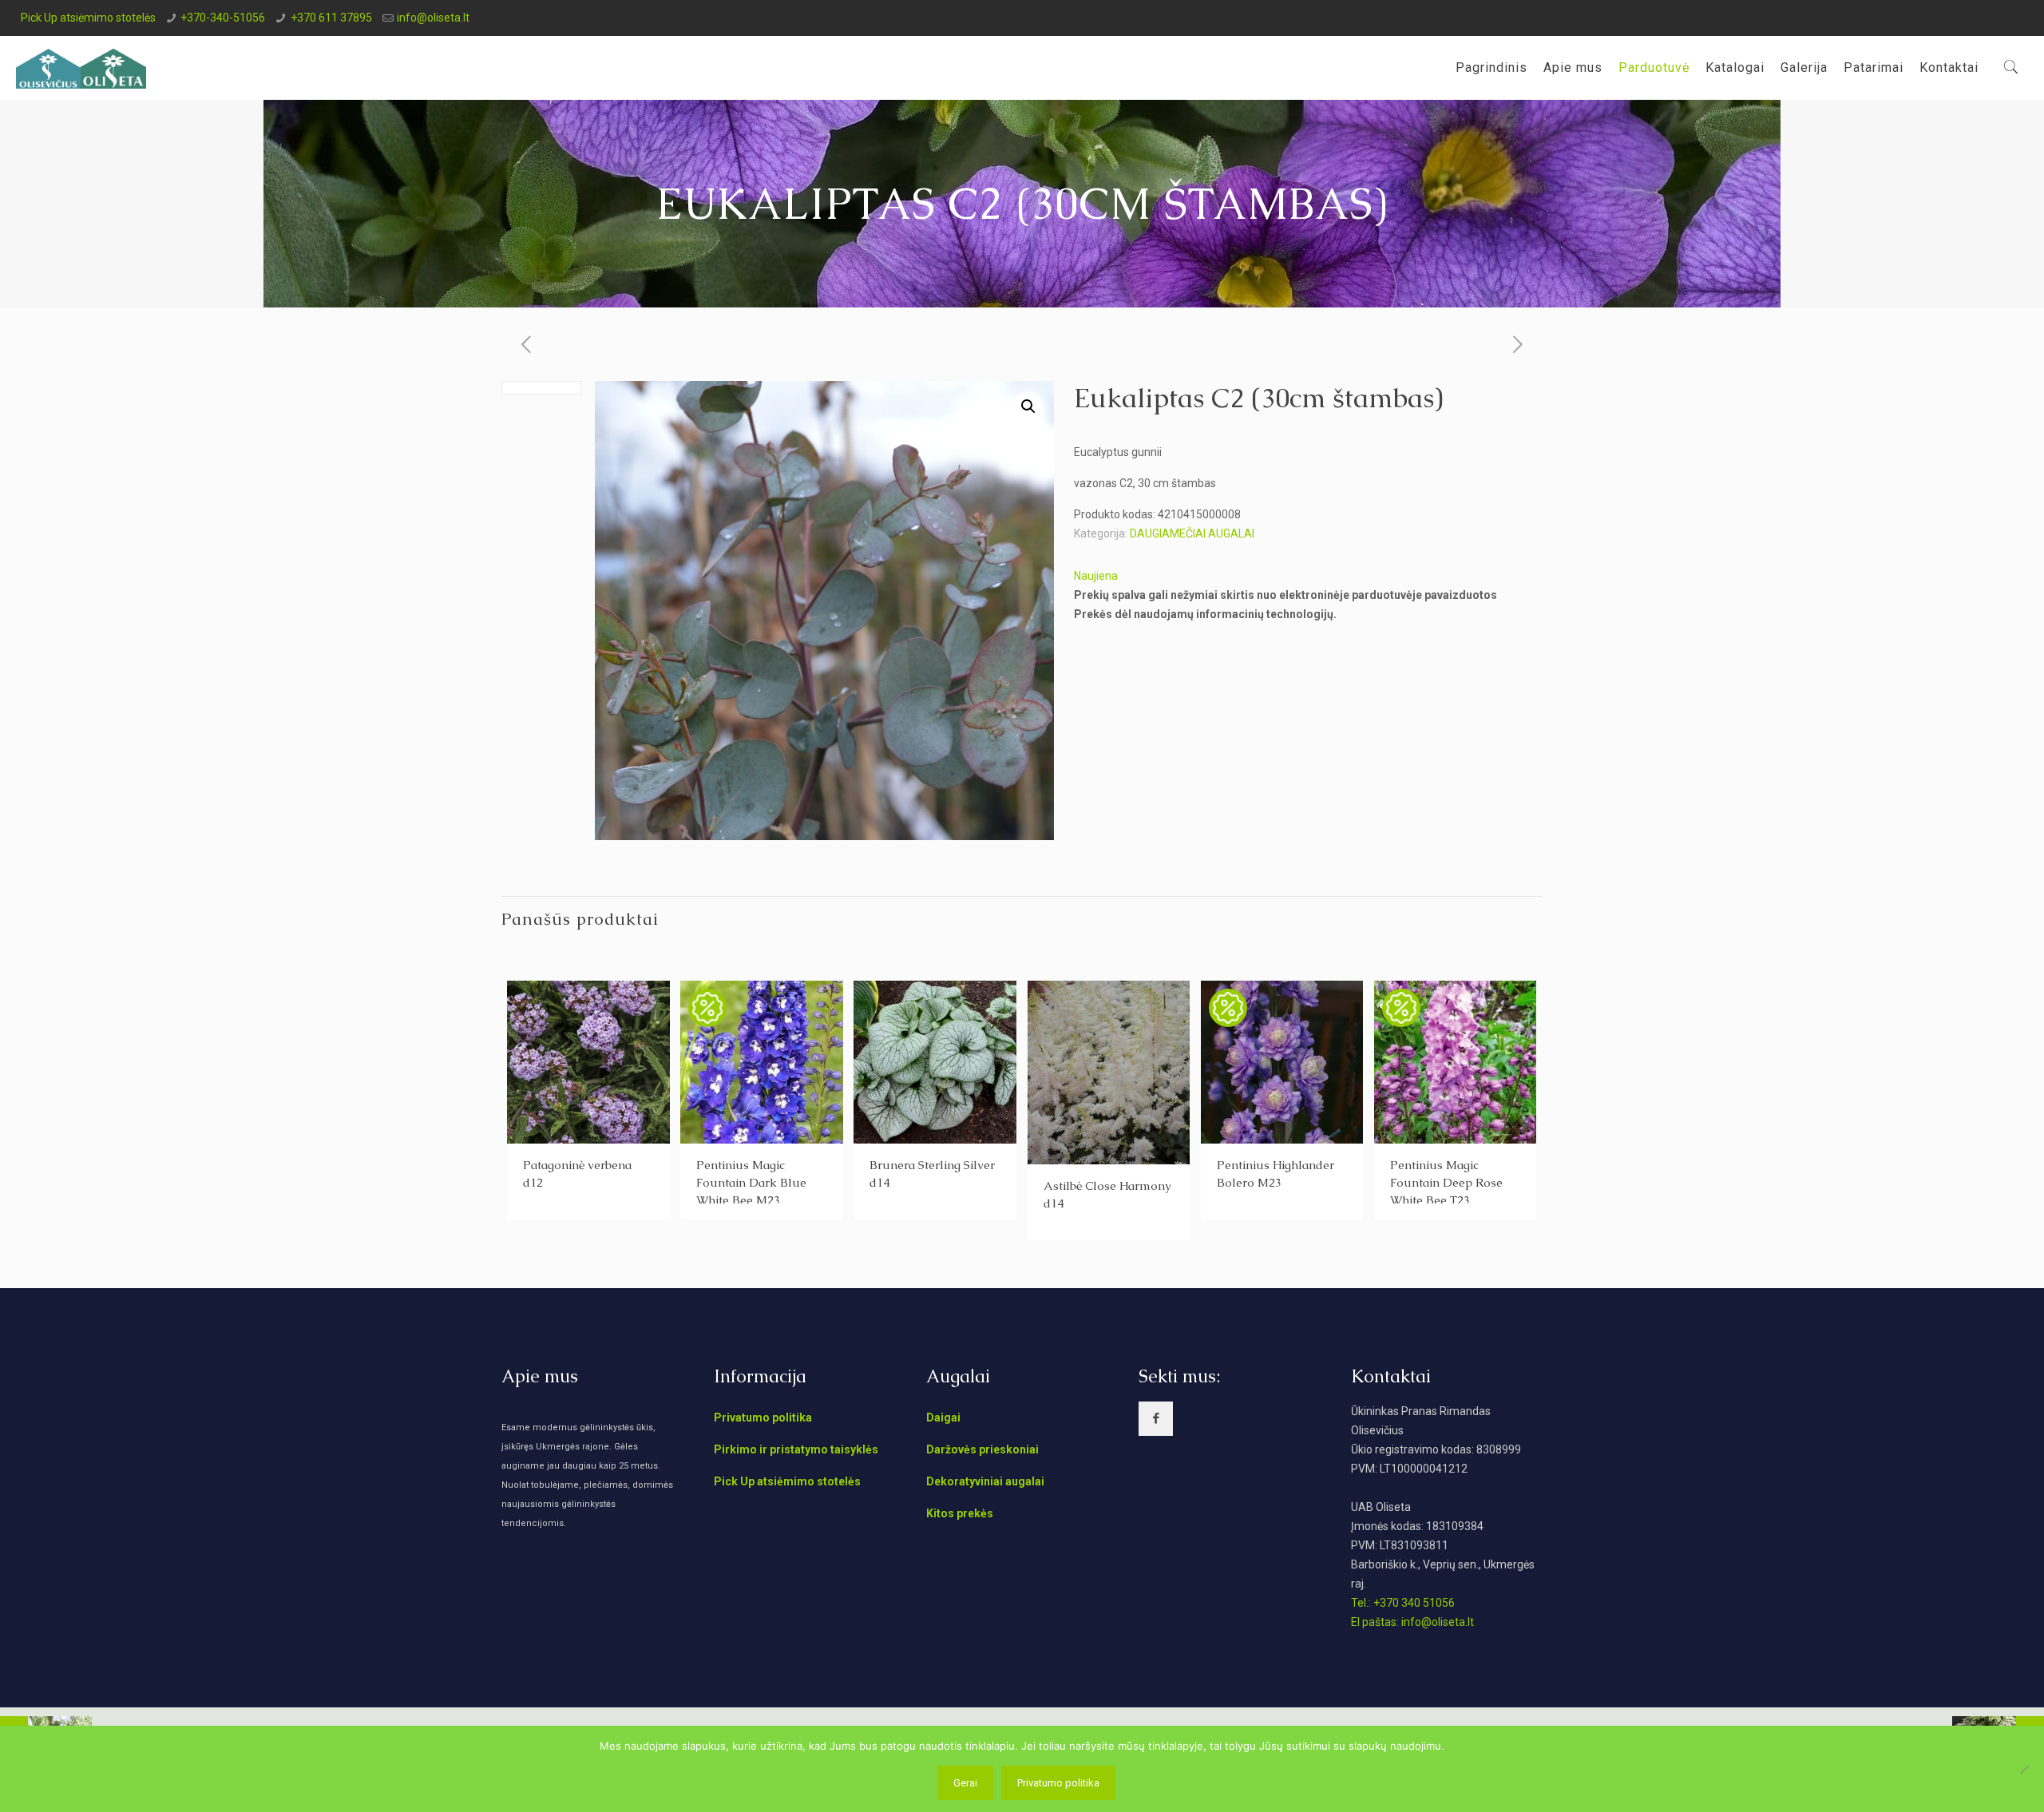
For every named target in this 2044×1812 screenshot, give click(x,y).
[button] (1028, 406)
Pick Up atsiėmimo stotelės (88, 18)
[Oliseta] (81, 68)
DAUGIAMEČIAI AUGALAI (1192, 533)
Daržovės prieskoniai (982, 1449)
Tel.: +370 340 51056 (1403, 1603)
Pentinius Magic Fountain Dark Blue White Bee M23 (751, 1182)
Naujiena (1096, 576)
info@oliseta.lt (433, 18)
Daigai (943, 1417)
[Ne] (2024, 1769)
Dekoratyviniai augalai (985, 1481)
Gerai (965, 1783)
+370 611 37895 (331, 18)
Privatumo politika (763, 1417)
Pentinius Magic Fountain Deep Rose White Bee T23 (1446, 1182)
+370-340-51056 (223, 18)
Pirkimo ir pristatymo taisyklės (796, 1449)
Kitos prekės (960, 1513)
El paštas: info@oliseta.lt (1412, 1622)
